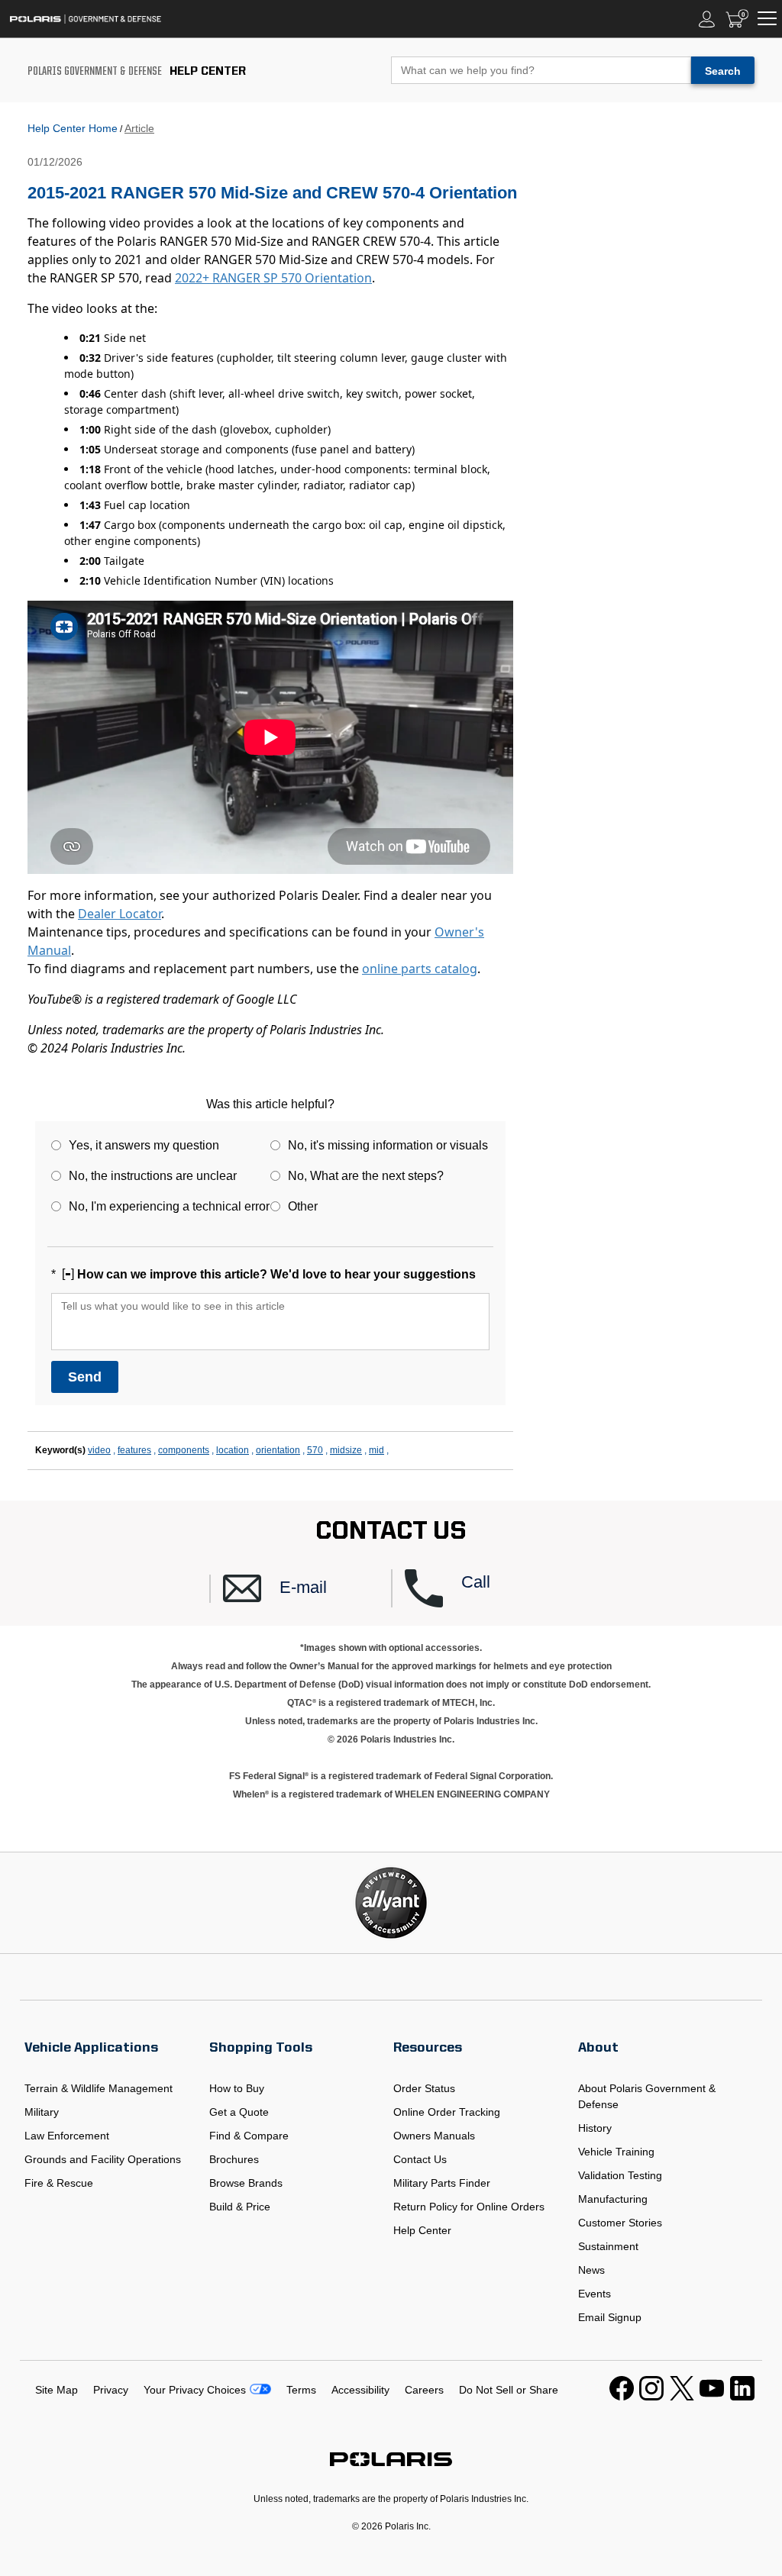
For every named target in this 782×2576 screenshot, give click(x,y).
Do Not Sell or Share (509, 2390)
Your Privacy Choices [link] (195, 2390)
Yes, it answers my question (144, 1145)
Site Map (57, 2390)
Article (139, 128)
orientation (278, 1450)
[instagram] (651, 2397)
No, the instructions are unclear (153, 1176)
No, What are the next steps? (366, 1176)
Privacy (111, 2390)
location (233, 1450)
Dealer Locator (120, 914)
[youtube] (712, 2397)
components (184, 1450)
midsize (346, 1450)
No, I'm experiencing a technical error (169, 1206)
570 (315, 1450)
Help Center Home (73, 128)
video (99, 1450)
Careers (424, 2390)
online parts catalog (420, 969)
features (134, 1450)
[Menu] (767, 19)
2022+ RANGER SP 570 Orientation (273, 278)
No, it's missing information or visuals (388, 1145)
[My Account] (707, 19)
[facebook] (622, 2397)
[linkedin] (742, 2397)
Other (303, 1206)
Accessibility (360, 2390)
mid (376, 1450)
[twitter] (682, 2397)
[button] (307, 1589)
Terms (301, 2390)
